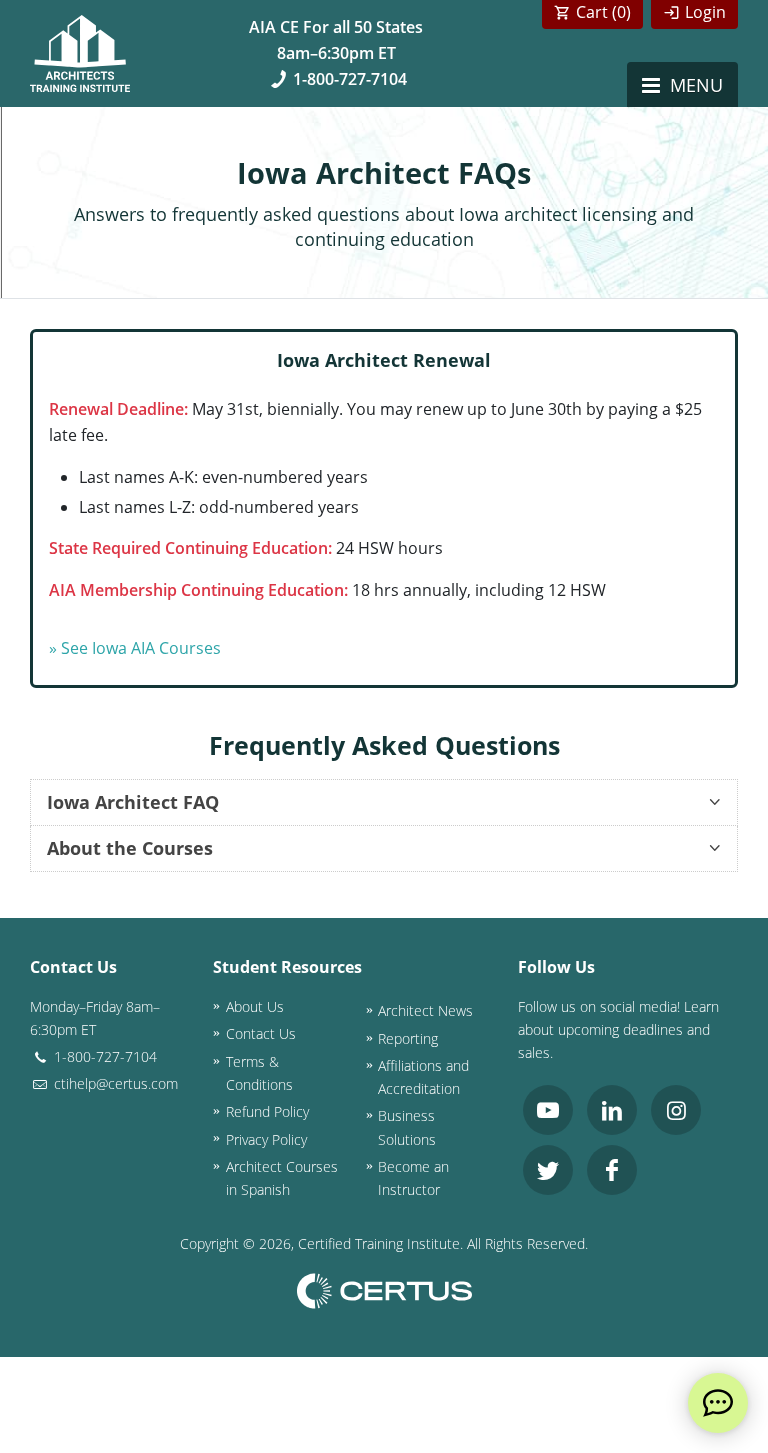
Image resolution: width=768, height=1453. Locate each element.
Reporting (408, 1038)
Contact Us (261, 1033)
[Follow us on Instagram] (676, 1110)
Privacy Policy (266, 1139)
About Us (255, 1006)
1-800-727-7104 (350, 79)
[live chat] (718, 1403)
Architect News (425, 1010)
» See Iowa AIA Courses (135, 648)
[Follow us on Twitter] (548, 1170)
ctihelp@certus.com (114, 1083)
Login (705, 12)
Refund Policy (267, 1111)
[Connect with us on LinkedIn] (612, 1110)
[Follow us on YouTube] (548, 1110)
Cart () (603, 12)
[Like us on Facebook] (612, 1170)
